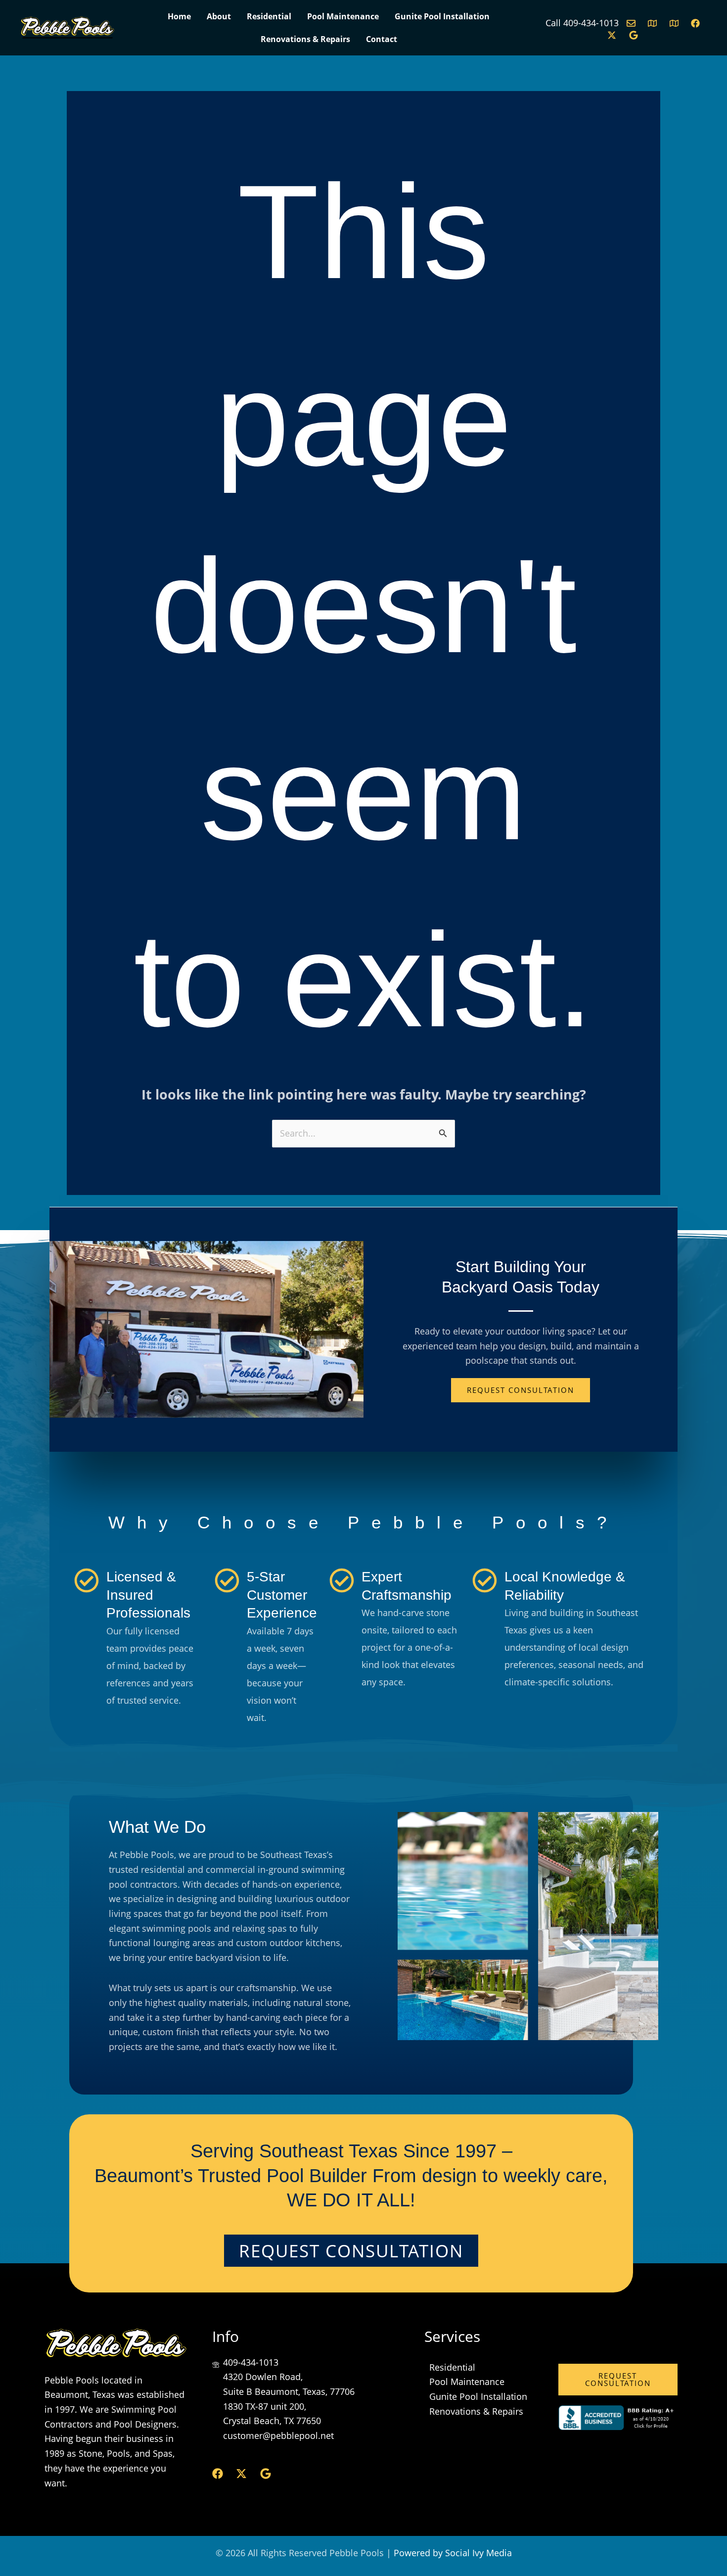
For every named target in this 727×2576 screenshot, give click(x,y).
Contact (382, 39)
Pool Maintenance (343, 16)
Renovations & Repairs (305, 39)
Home (179, 16)
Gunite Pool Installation (442, 16)
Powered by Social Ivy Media (453, 2553)
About (219, 16)
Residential (269, 16)
